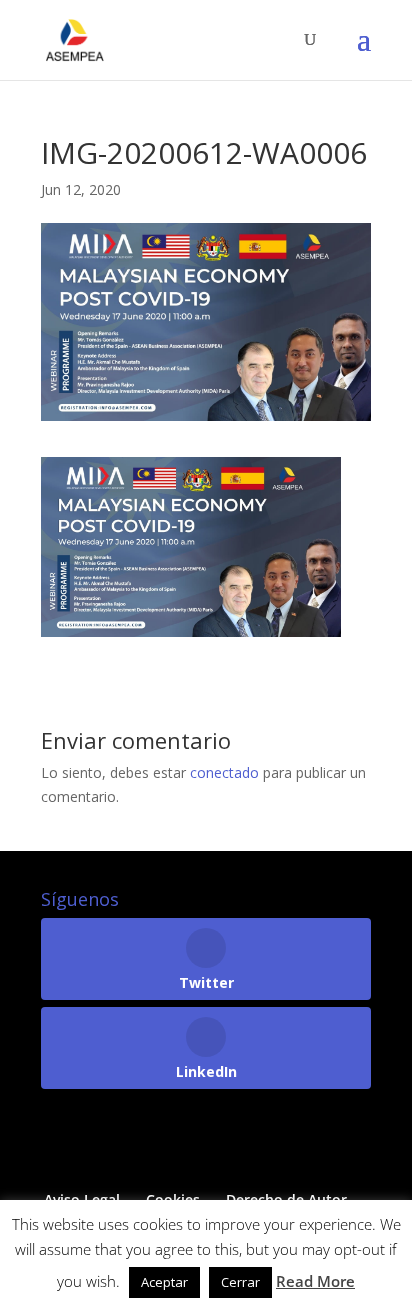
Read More (315, 1281)
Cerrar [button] (240, 1282)
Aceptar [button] (164, 1282)
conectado (224, 772)
